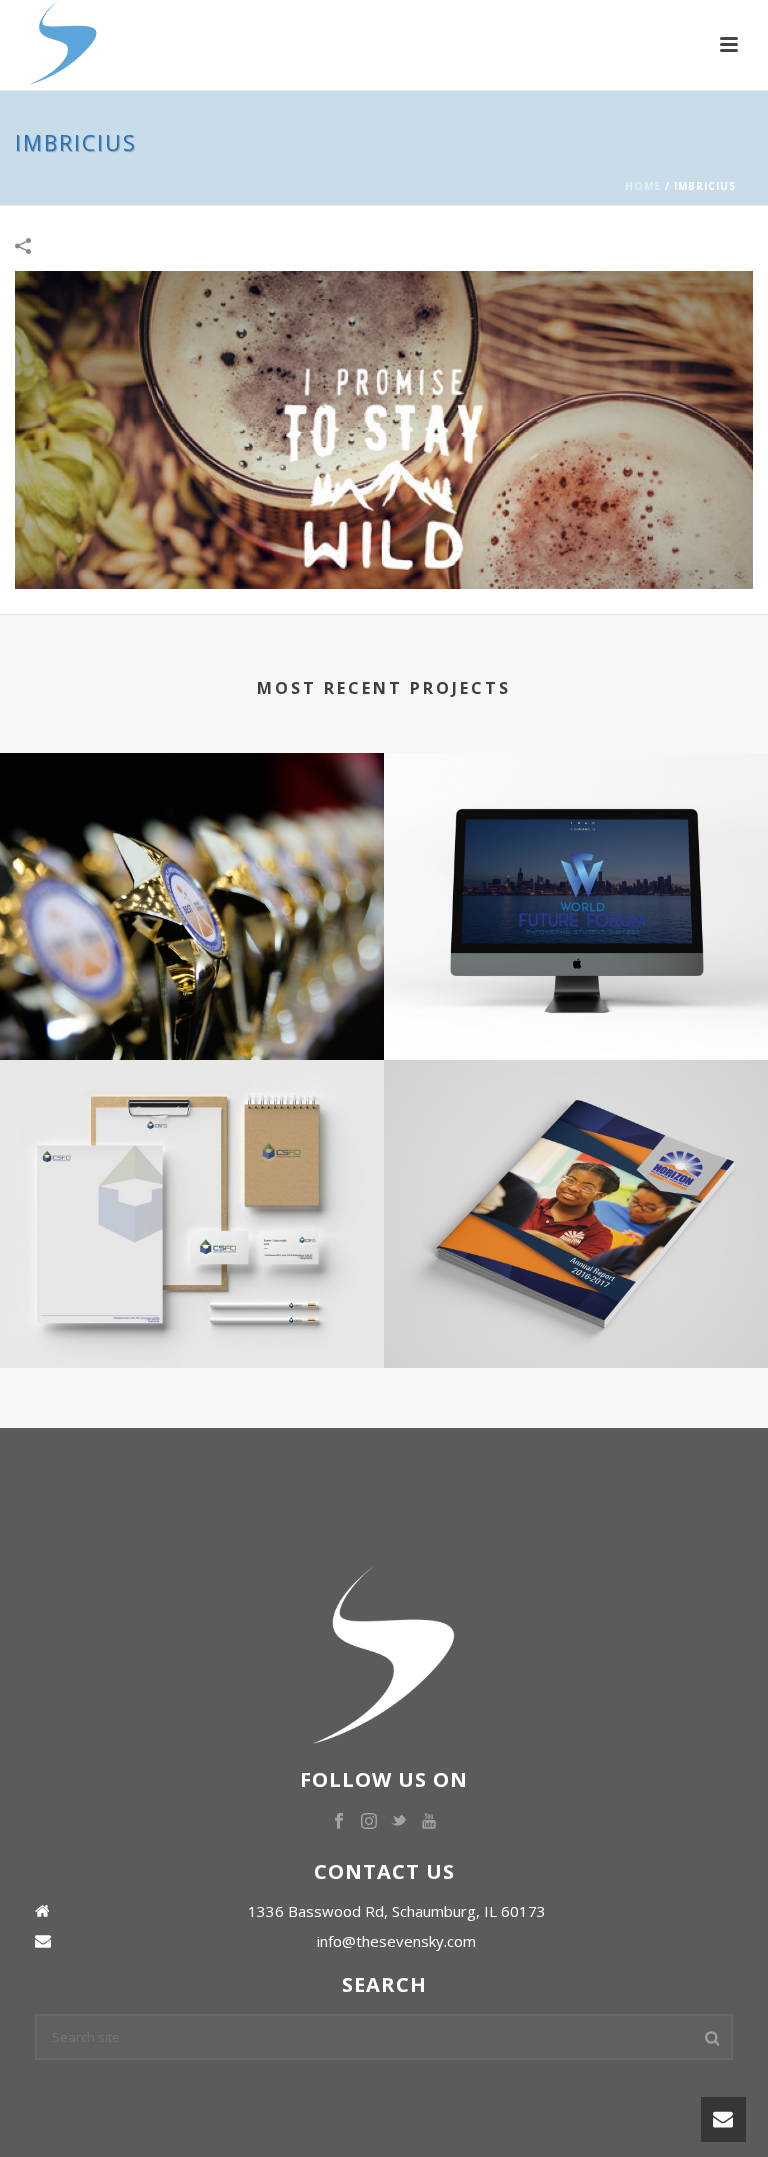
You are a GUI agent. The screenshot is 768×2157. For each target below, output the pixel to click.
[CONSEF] (192, 835)
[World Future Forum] (576, 835)
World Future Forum (576, 985)
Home (643, 186)
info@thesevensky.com (396, 1941)
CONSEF (192, 985)
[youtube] (429, 1822)
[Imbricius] (384, 429)
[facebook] (339, 1822)
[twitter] (399, 1822)
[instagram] (369, 1822)
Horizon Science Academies (576, 1293)
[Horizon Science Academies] (576, 1143)
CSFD (192, 1293)
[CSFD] (192, 1143)
